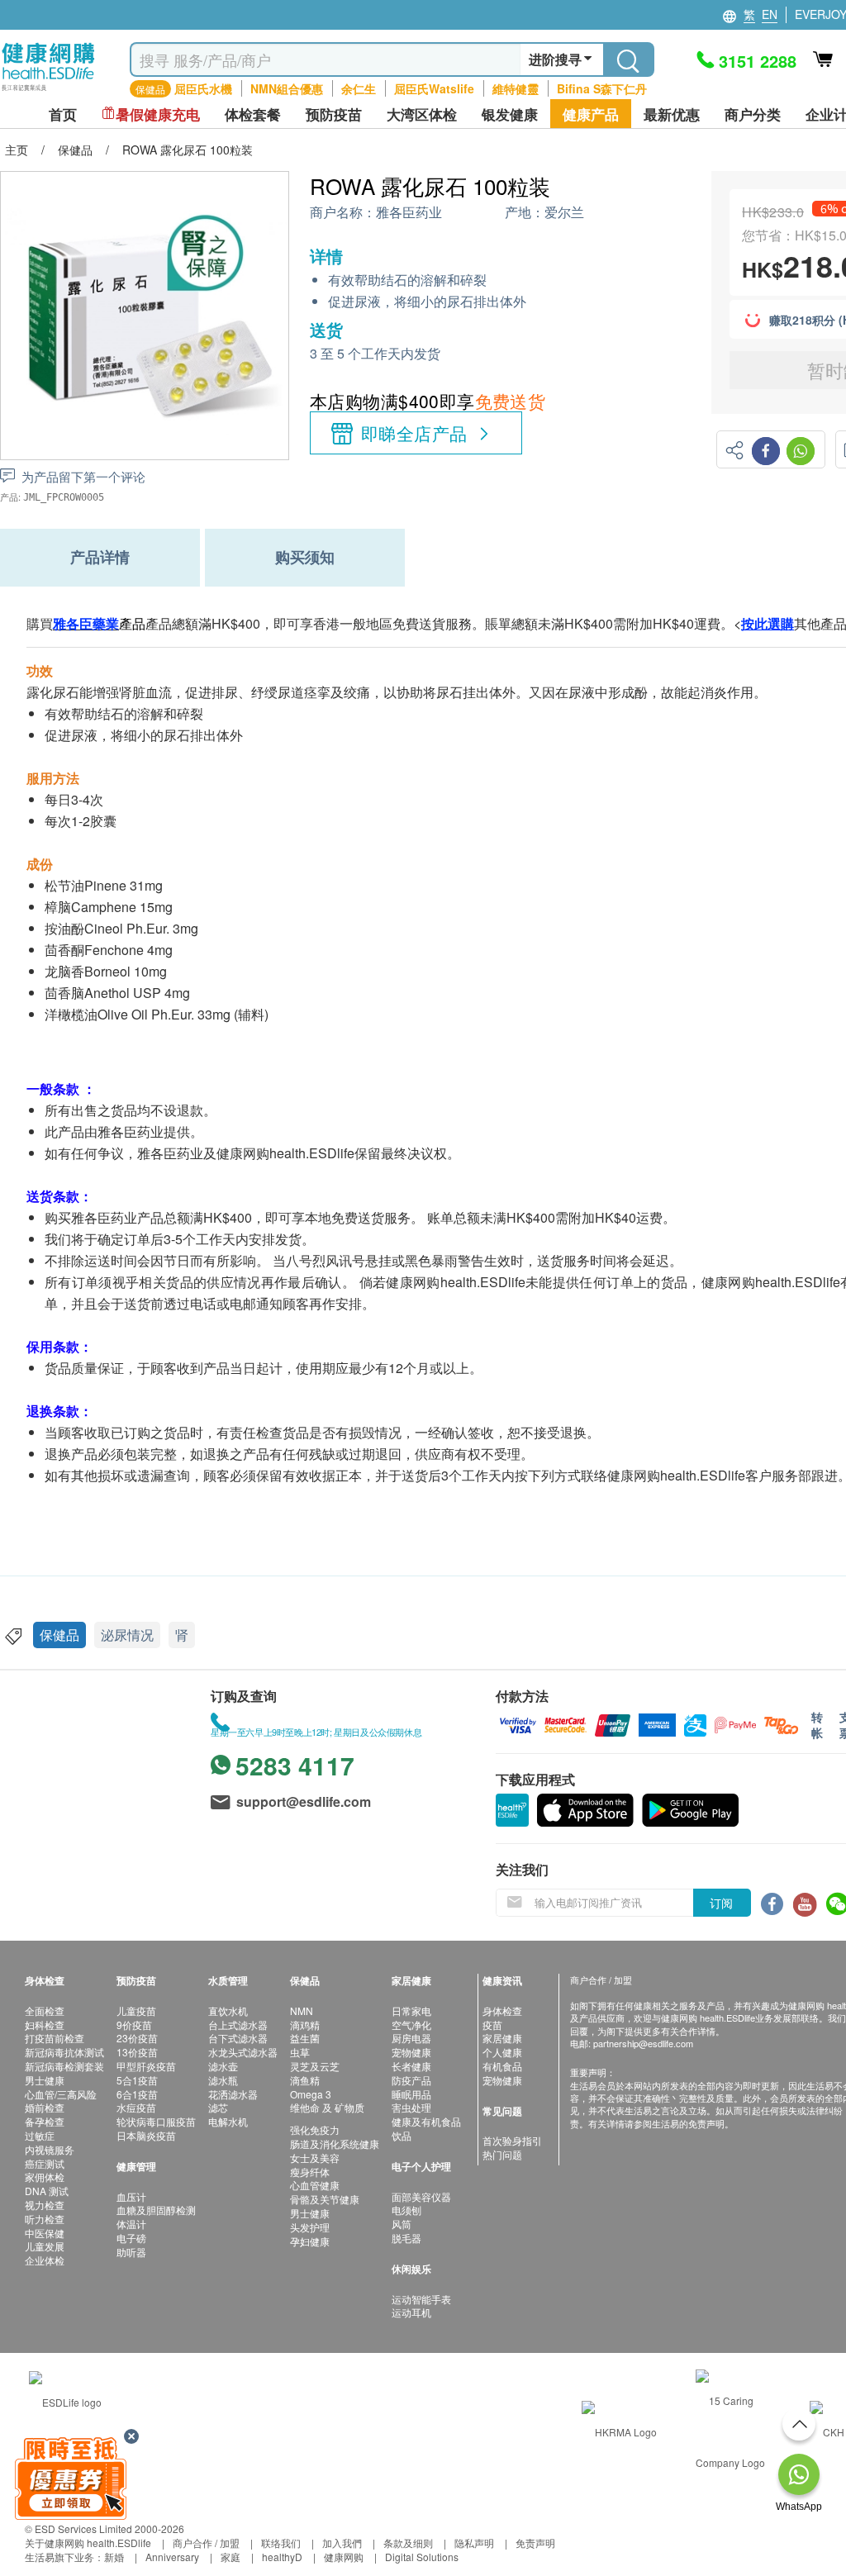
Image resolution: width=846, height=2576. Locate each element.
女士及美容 (315, 2158)
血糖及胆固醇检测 (156, 2210)
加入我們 (342, 2543)
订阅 (721, 1903)
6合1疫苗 (137, 2094)
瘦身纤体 (310, 2172)
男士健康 (45, 2080)
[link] (65, 2400)
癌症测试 (45, 2163)
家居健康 (502, 2038)
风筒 (402, 2224)
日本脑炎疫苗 (146, 2135)
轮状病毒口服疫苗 (156, 2121)
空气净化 (411, 2025)
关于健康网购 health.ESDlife (88, 2543)
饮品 (402, 2135)
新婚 (114, 2557)
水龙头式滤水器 (243, 2052)
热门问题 (502, 2154)
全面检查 (45, 2010)
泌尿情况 (127, 1635)
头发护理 (310, 2227)
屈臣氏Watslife (434, 88)
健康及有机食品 (426, 2121)
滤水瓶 (223, 2080)
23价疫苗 (137, 2038)
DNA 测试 (47, 2191)
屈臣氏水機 (203, 88)
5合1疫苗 (137, 2080)
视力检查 (45, 2205)
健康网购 (344, 2557)
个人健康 (502, 2052)
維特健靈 (516, 88)
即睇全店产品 (414, 433)
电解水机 (228, 2121)
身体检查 (502, 2010)
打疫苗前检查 (55, 2038)
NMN (302, 2010)
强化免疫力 (315, 2129)
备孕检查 (45, 2121)
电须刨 (406, 2210)
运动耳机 (411, 2312)
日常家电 (411, 2010)
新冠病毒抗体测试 (64, 2052)
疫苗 (492, 2025)
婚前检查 (45, 2107)
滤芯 (218, 2107)
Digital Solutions (422, 2557)
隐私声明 (474, 2543)
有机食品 (502, 2066)
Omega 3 (311, 2094)
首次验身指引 (512, 2140)
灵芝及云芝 (315, 2066)
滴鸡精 (305, 2025)
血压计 (131, 2196)
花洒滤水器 (233, 2094)
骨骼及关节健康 (325, 2199)
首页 (63, 114)
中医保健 (45, 2233)
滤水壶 (223, 2066)
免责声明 (535, 2543)
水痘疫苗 (136, 2107)
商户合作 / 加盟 (206, 2543)
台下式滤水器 (238, 2038)
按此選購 (768, 623)
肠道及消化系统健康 (335, 2143)
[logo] (48, 91)
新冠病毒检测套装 (64, 2066)
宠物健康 (411, 2052)
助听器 (131, 2252)
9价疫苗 (134, 2025)
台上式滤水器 (238, 2025)
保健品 (59, 1635)
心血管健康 (315, 2185)
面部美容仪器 (421, 2196)
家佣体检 (45, 2177)
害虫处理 (411, 2107)
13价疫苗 (137, 2052)
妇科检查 (45, 2025)
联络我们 (281, 2543)
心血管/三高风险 (61, 2094)
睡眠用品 (411, 2094)
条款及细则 (408, 2543)
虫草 (300, 2052)
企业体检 (45, 2260)
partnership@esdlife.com (643, 2043)
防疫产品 (411, 2080)
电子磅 (131, 2238)
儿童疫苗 (136, 2010)
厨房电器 (411, 2038)
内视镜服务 (50, 2149)
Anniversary (172, 2557)
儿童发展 (45, 2246)
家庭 (231, 2557)
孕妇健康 (310, 2241)
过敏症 (40, 2135)
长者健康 (411, 2066)
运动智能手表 (421, 2299)
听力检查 (45, 2219)
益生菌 (305, 2038)
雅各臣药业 (409, 213)
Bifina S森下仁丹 (602, 88)
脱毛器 (406, 2238)
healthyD (282, 2557)
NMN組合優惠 (287, 88)
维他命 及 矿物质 (327, 2107)
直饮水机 (228, 2010)
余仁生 (359, 88)
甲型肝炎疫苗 (146, 2066)
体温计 (131, 2224)
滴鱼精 (305, 2080)
